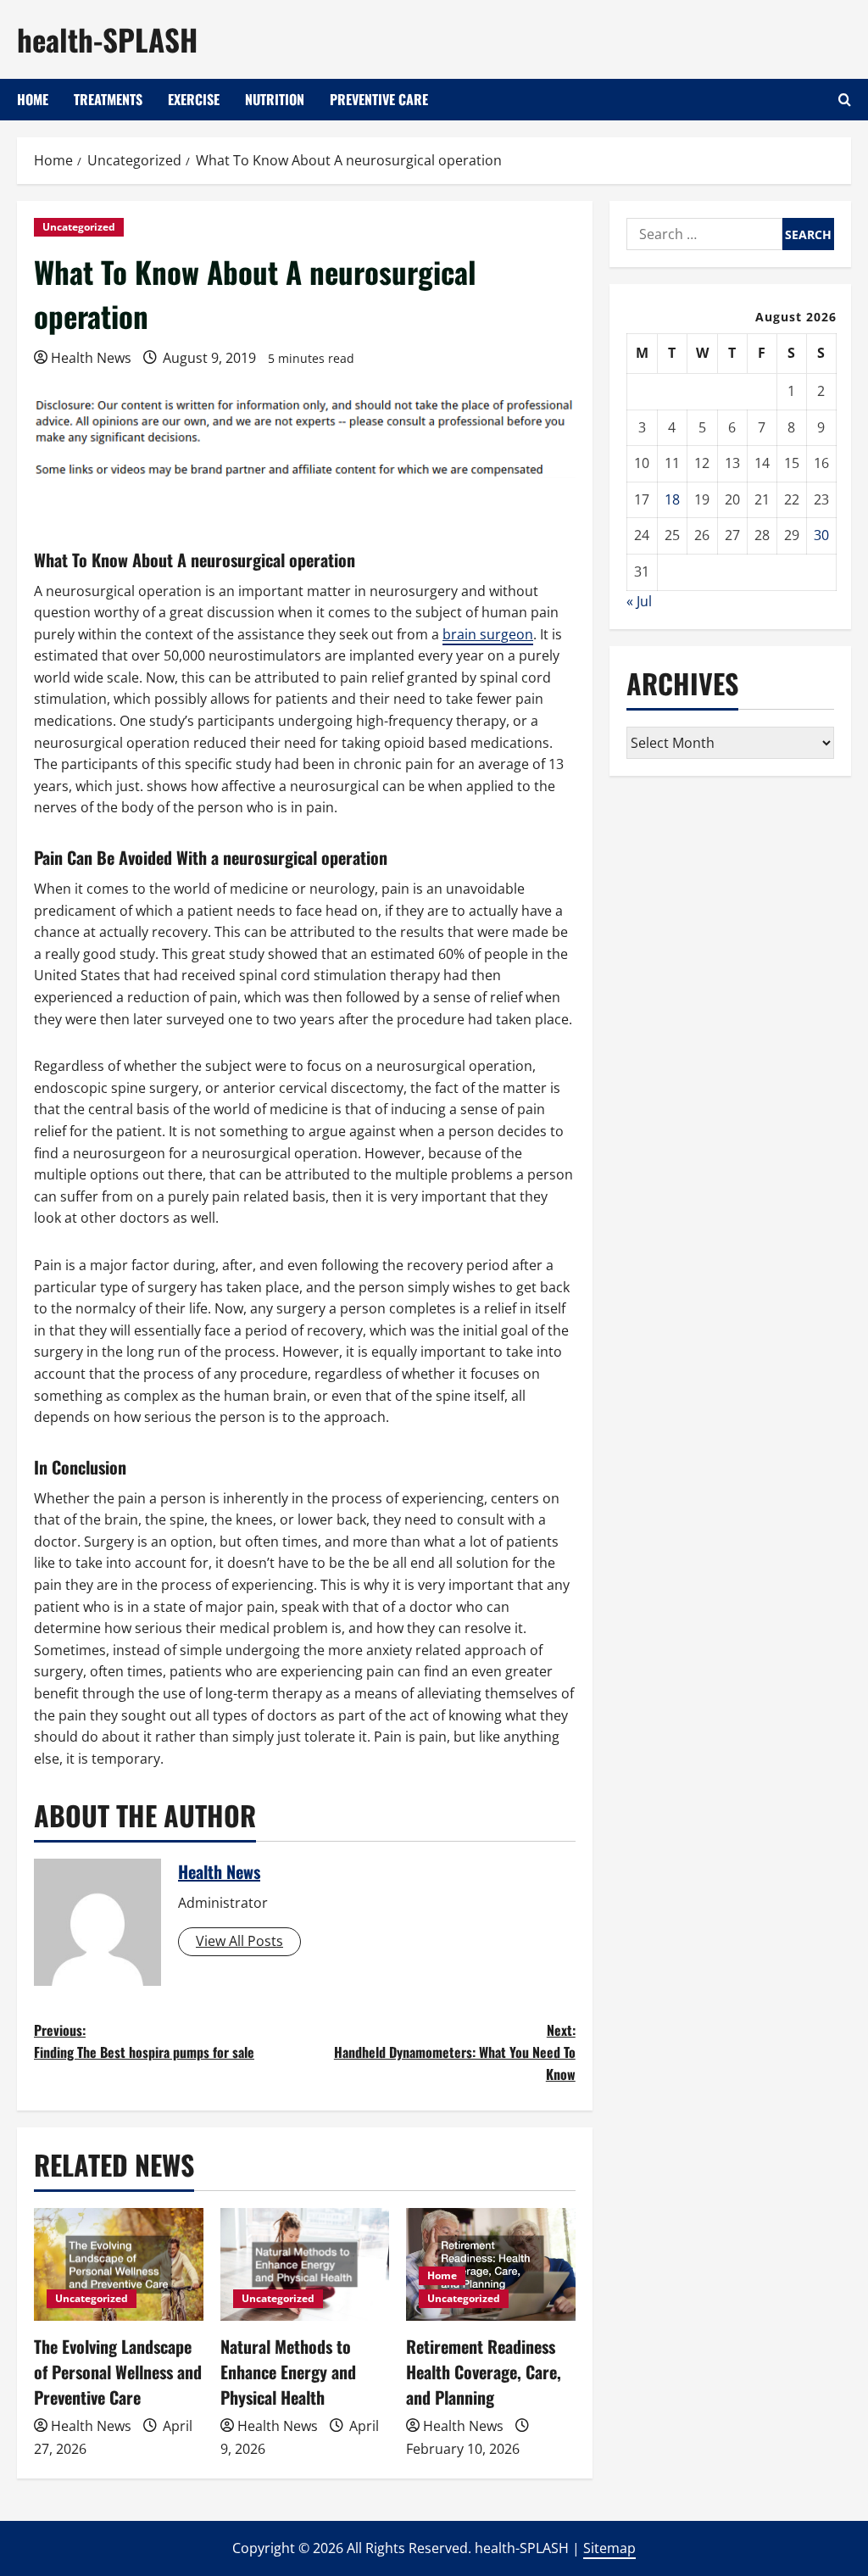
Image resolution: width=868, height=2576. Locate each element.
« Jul (639, 601)
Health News (91, 358)
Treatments (108, 99)
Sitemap (609, 2548)
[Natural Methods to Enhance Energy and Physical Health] (305, 2264)
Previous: (144, 2041)
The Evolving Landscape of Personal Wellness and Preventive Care (118, 2372)
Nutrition (275, 99)
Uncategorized (79, 227)
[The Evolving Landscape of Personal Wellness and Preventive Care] (119, 2264)
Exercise (194, 99)
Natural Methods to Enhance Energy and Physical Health (288, 2372)
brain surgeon (488, 634)
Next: (454, 2052)
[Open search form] (845, 100)
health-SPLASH (107, 39)
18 (672, 499)
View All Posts (239, 1941)
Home (33, 99)
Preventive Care (379, 99)
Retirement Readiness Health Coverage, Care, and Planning (484, 2372)
